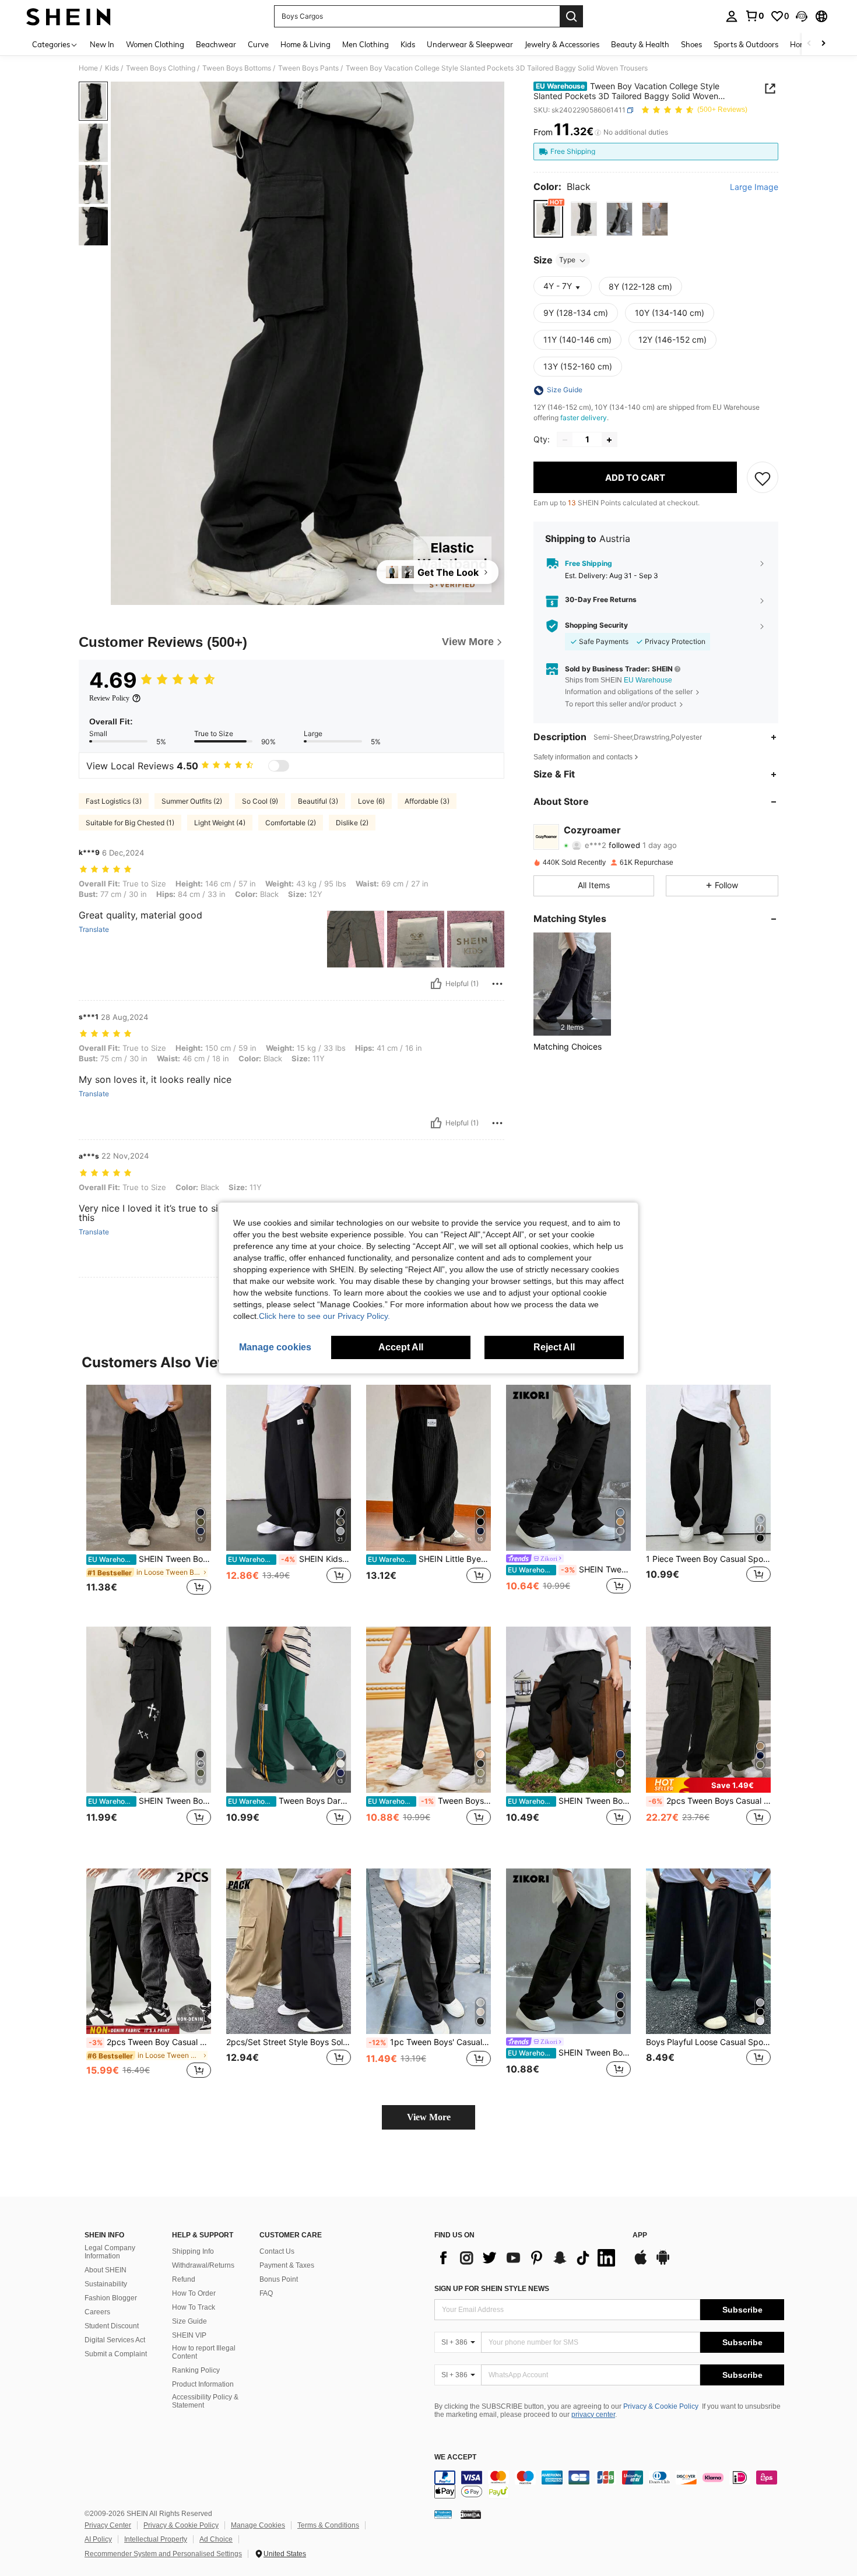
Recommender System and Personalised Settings (163, 2554)
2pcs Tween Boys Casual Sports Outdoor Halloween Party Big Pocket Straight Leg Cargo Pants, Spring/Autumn (710, 1801)
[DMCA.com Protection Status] (471, 2514)
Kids (112, 68)
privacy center (593, 2415)
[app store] (641, 2263)
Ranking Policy (196, 2370)
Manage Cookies (258, 2525)
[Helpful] (436, 984)
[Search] (571, 16)
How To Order (194, 2293)
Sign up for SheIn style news (492, 2289)
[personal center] (732, 16)
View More (429, 2117)
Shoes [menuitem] (691, 44)
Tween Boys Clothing (161, 68)
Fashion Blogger (111, 2298)
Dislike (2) (352, 823)
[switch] (279, 766)
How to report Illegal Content (204, 2352)
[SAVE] (763, 478)
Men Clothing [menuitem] (366, 44)
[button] (802, 16)
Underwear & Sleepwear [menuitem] (470, 44)
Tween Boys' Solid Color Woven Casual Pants (429, 1801)
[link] (754, 16)
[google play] (663, 2263)
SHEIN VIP (189, 2335)
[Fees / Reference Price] (598, 132)
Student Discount (112, 2326)
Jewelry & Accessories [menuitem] (562, 44)
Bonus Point (279, 2279)
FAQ (266, 2293)
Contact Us (277, 2251)
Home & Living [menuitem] (305, 44)
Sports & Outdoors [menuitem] (746, 44)
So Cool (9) (260, 801)
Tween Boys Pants (308, 68)
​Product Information (203, 2384)
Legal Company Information (110, 2252)
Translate (94, 930)
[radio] (548, 219)
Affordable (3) (427, 801)
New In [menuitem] (102, 44)
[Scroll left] (809, 44)
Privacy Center (108, 2525)
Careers (97, 2312)
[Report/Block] (497, 984)
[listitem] (572, 984)
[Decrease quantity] (565, 440)
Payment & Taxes (287, 2265)
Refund (184, 2279)
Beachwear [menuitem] (216, 44)
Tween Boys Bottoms (237, 68)
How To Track (194, 2307)
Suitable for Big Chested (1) (130, 823)
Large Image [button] (754, 187)
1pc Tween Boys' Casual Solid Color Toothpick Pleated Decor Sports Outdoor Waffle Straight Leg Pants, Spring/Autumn (430, 2042)
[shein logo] (69, 16)
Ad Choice (216, 2539)
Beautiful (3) (318, 801)
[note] (708, 1785)
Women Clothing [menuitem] (155, 44)
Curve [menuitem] (258, 44)
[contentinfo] (609, 2484)
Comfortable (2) (291, 823)
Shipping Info (193, 2251)
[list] (528, 2258)
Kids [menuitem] (408, 44)
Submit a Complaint (116, 2354)
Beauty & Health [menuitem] (640, 44)
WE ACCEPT (455, 2457)
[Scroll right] (823, 44)
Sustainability (106, 2284)
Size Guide (189, 2321)
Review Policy (109, 698)
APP (640, 2235)
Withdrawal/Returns (203, 2265)
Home (88, 68)
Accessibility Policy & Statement (205, 2401)
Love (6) (371, 801)
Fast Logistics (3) (114, 801)
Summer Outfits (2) (192, 801)
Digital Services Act (115, 2340)
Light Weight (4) (220, 823)
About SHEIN (106, 2270)
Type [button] (567, 260)
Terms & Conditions (328, 2525)
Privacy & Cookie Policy (661, 2406)
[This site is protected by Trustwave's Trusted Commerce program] (443, 2514)
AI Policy (98, 2539)
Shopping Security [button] (596, 626)
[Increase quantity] (609, 440)
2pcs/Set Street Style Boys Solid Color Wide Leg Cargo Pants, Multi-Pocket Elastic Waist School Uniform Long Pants (289, 2042)
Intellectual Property (156, 2539)
